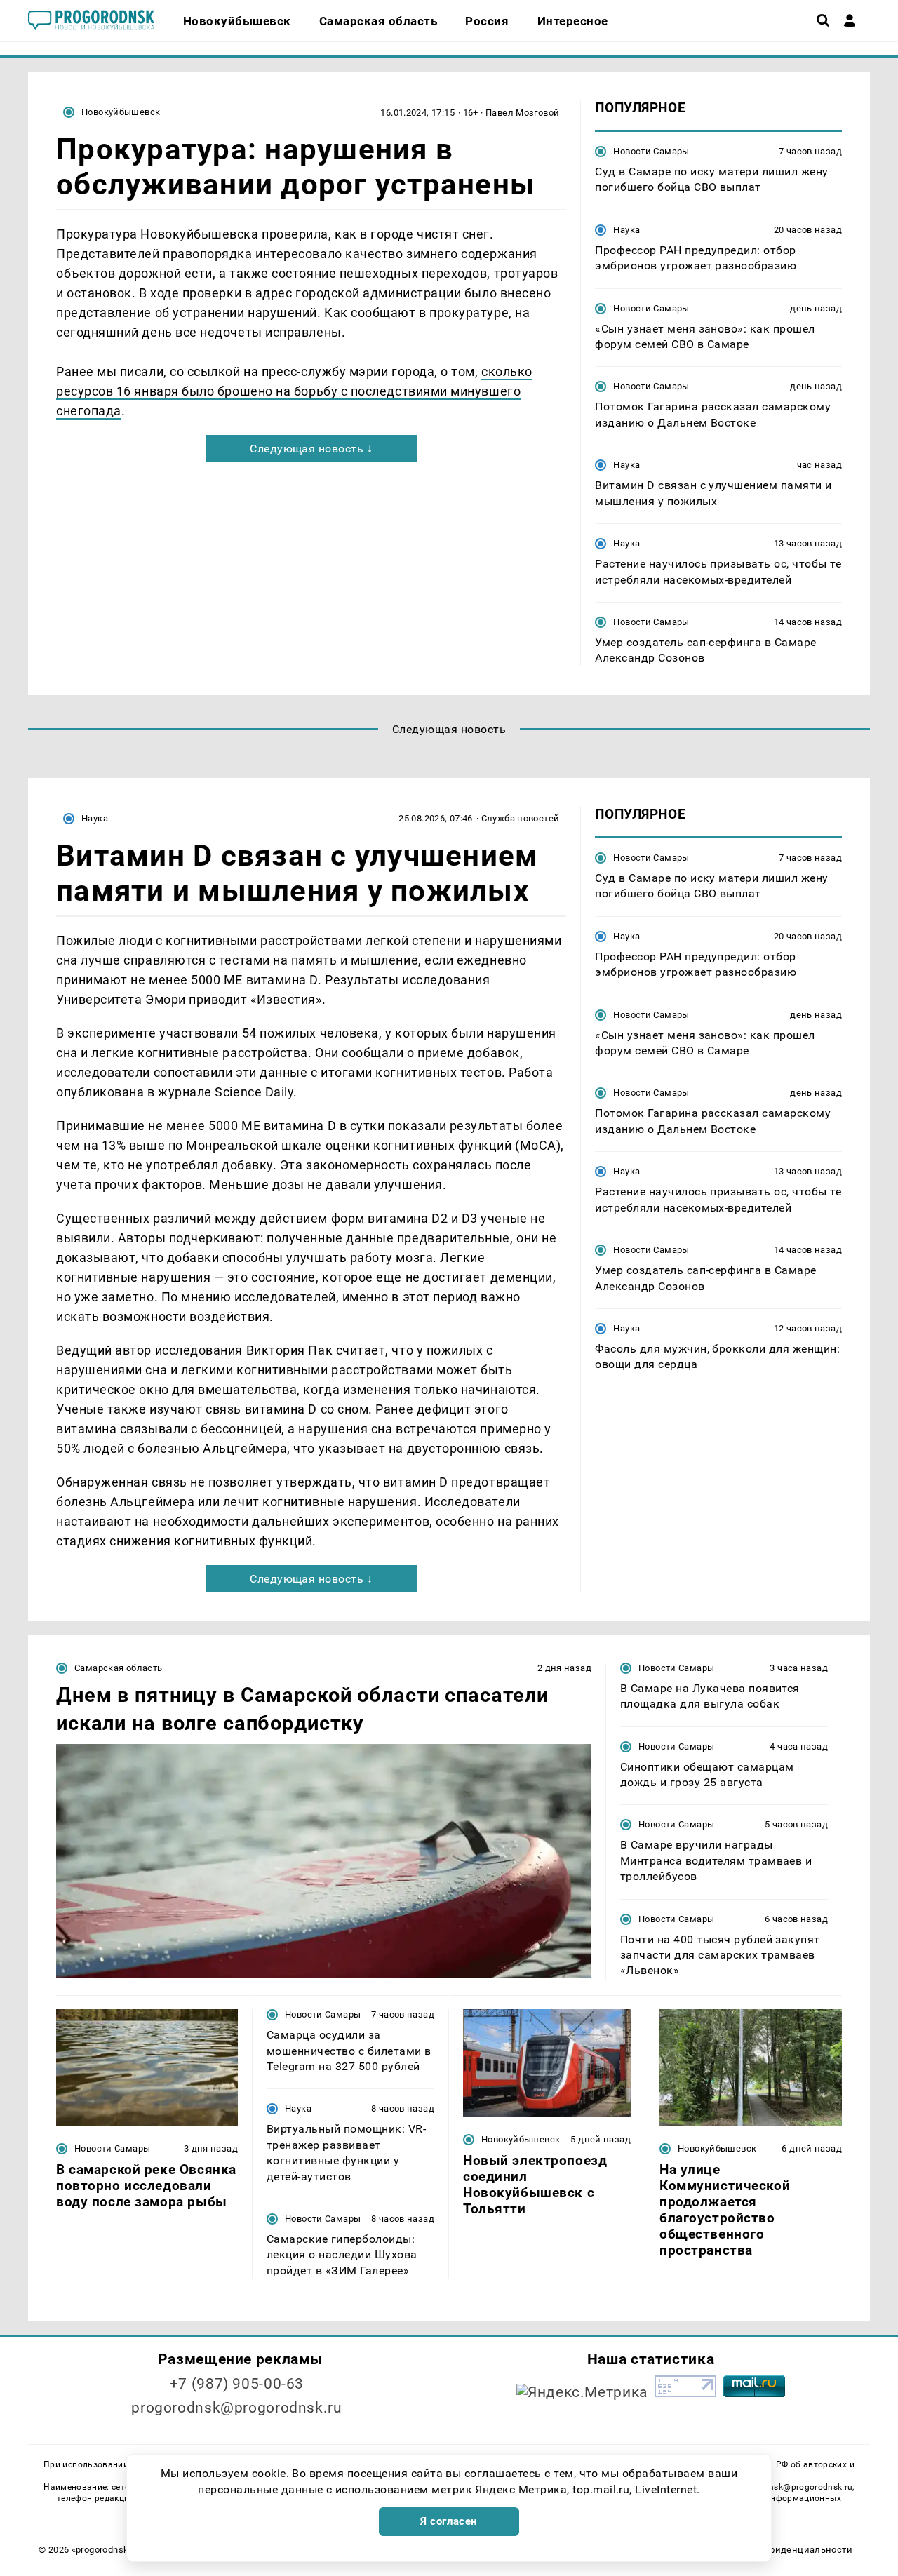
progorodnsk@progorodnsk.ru (236, 2408)
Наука (626, 230)
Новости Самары (651, 151)
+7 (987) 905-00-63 (237, 2384)
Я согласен (449, 2521)
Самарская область (119, 1668)
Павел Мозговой (522, 113)
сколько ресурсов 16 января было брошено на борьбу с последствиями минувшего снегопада (294, 391)
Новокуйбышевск (121, 112)
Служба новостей (521, 818)
